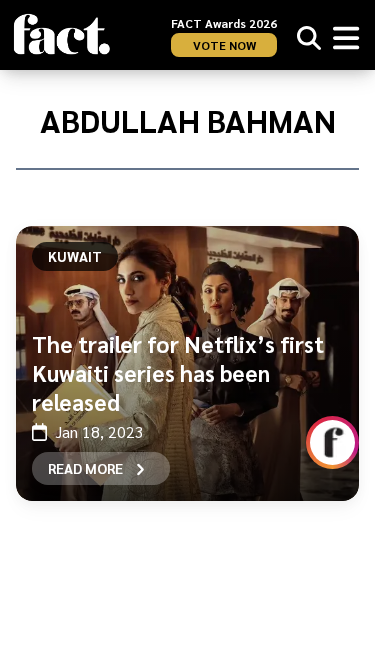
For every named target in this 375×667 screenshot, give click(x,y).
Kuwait (75, 256)
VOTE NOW (224, 45)
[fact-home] (62, 34)
